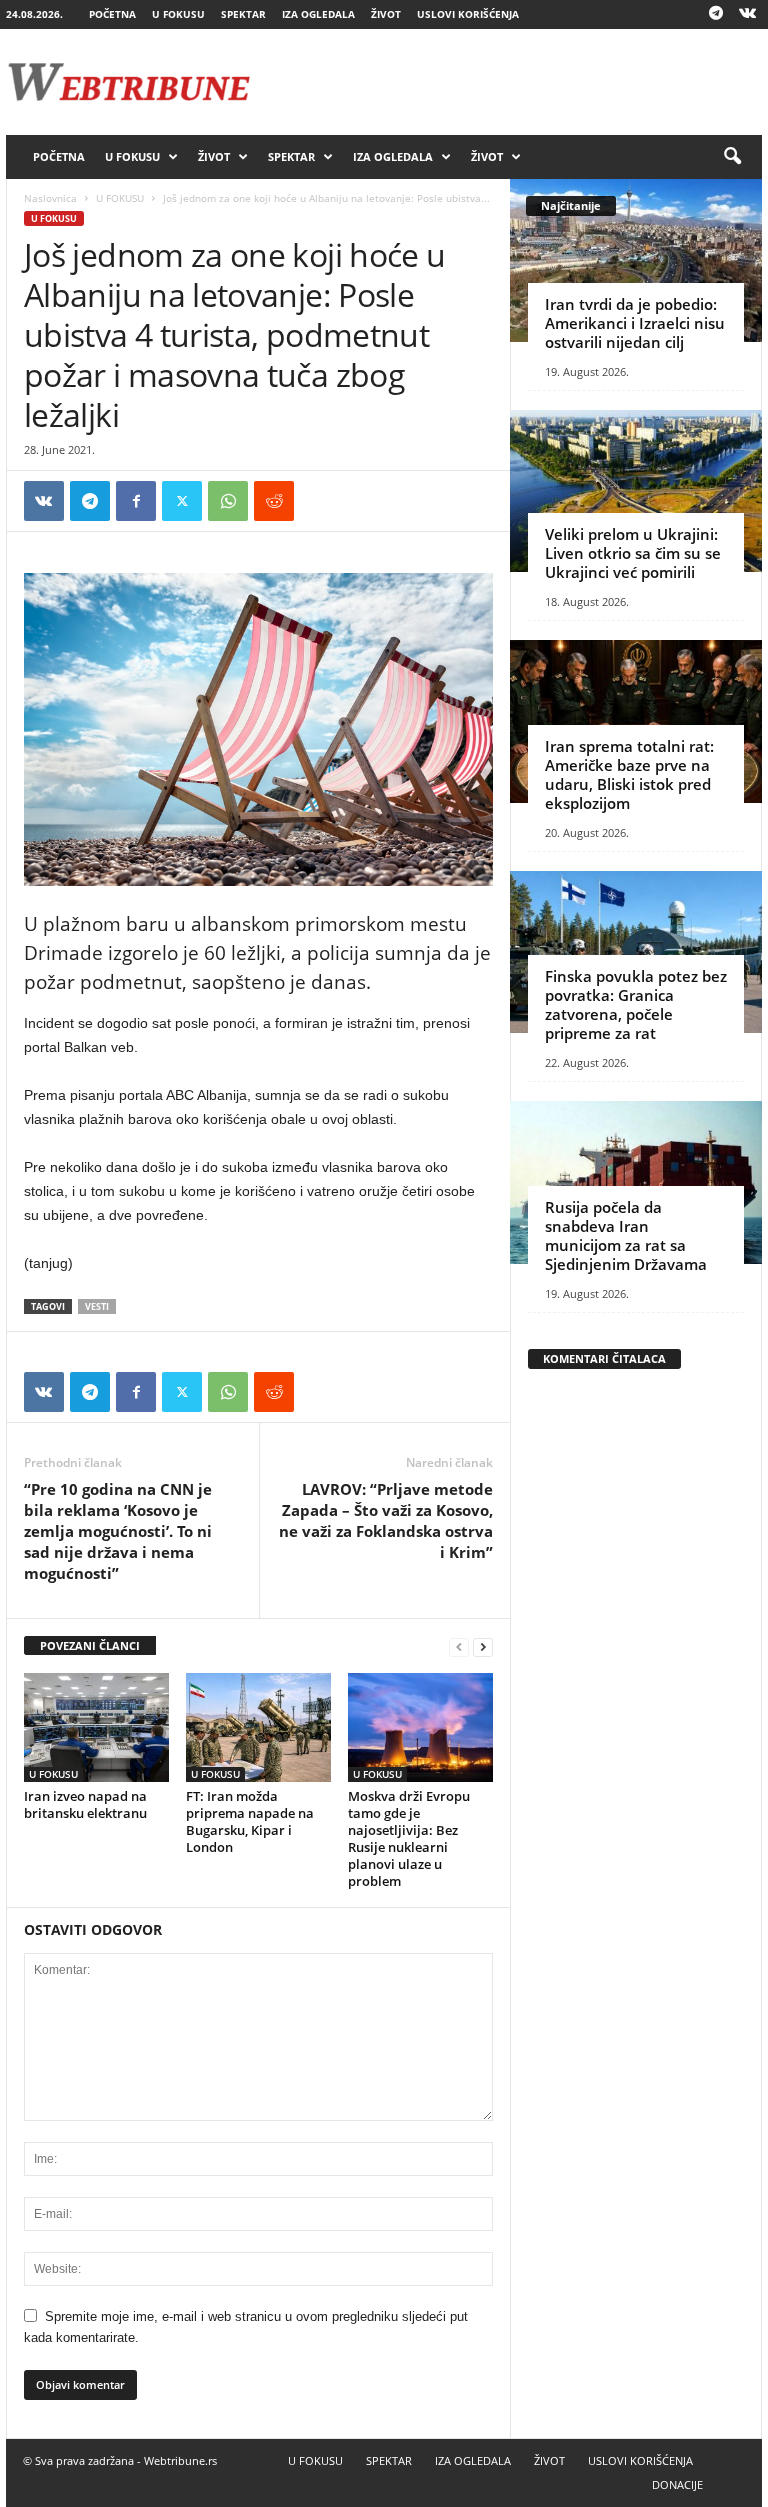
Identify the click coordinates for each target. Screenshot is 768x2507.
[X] (182, 501)
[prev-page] (459, 1646)
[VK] (44, 501)
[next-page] (483, 1646)
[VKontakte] (747, 14)
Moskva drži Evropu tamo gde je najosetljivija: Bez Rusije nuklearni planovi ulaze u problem (409, 1838)
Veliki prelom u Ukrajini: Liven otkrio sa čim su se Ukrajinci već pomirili (633, 553)
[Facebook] (136, 501)
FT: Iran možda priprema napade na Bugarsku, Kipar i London (250, 1821)
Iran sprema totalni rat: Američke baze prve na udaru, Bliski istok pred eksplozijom (629, 774)
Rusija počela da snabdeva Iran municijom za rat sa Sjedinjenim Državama (626, 1235)
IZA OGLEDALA (318, 14)
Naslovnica (50, 198)
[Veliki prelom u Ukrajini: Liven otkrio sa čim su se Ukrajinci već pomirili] (636, 491)
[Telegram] (716, 14)
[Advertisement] (508, 82)
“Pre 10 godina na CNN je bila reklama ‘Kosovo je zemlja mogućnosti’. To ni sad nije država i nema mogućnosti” (118, 1531)
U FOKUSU (178, 14)
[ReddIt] (274, 501)
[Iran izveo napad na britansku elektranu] (96, 1727)
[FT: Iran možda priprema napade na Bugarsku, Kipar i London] (258, 1727)
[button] (732, 157)
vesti (97, 1306)
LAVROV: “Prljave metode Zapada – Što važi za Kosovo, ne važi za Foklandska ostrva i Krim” (386, 1520)
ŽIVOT (386, 14)
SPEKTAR (243, 14)
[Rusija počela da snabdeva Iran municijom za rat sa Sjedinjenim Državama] (636, 1182)
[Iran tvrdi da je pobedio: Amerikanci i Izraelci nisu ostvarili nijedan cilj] (636, 260)
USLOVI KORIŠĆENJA (468, 14)
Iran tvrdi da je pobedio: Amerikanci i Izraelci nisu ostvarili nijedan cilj (635, 323)
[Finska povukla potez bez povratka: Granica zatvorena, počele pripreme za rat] (636, 952)
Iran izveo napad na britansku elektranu (85, 1804)
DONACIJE (677, 2484)
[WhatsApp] (228, 501)
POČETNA (112, 14)
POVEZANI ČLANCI (90, 1645)
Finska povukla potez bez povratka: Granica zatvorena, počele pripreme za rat (636, 1004)
